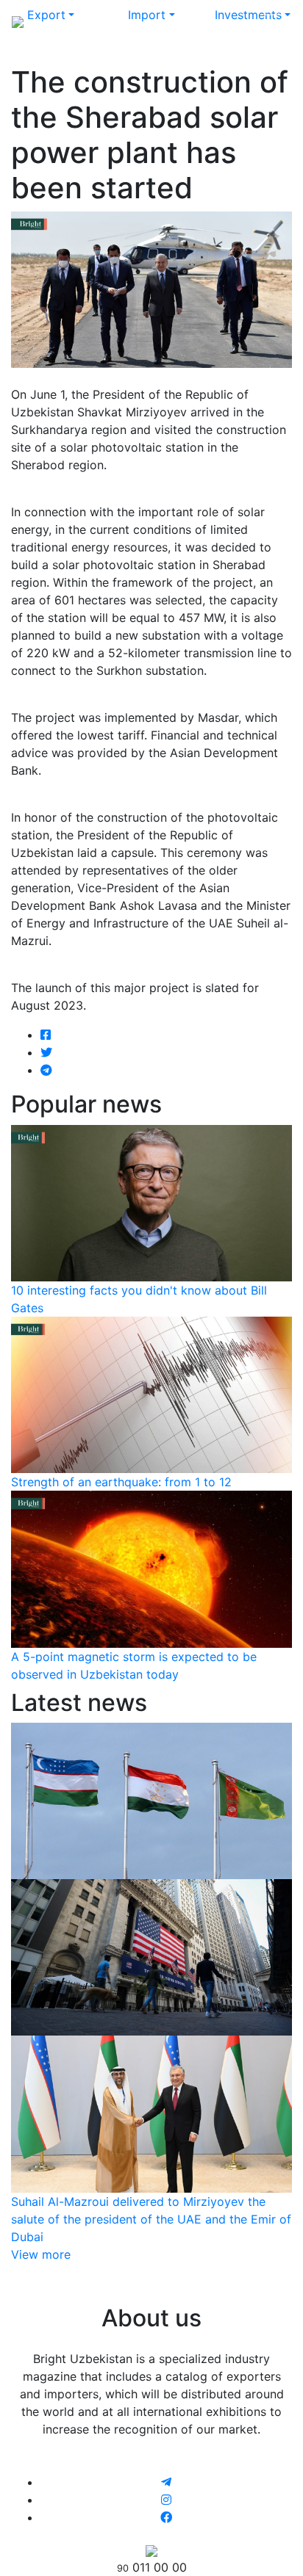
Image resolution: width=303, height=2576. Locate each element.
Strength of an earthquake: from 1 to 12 (121, 1482)
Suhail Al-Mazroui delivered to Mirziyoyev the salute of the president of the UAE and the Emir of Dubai (151, 2219)
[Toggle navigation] (271, 21)
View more (41, 2254)
